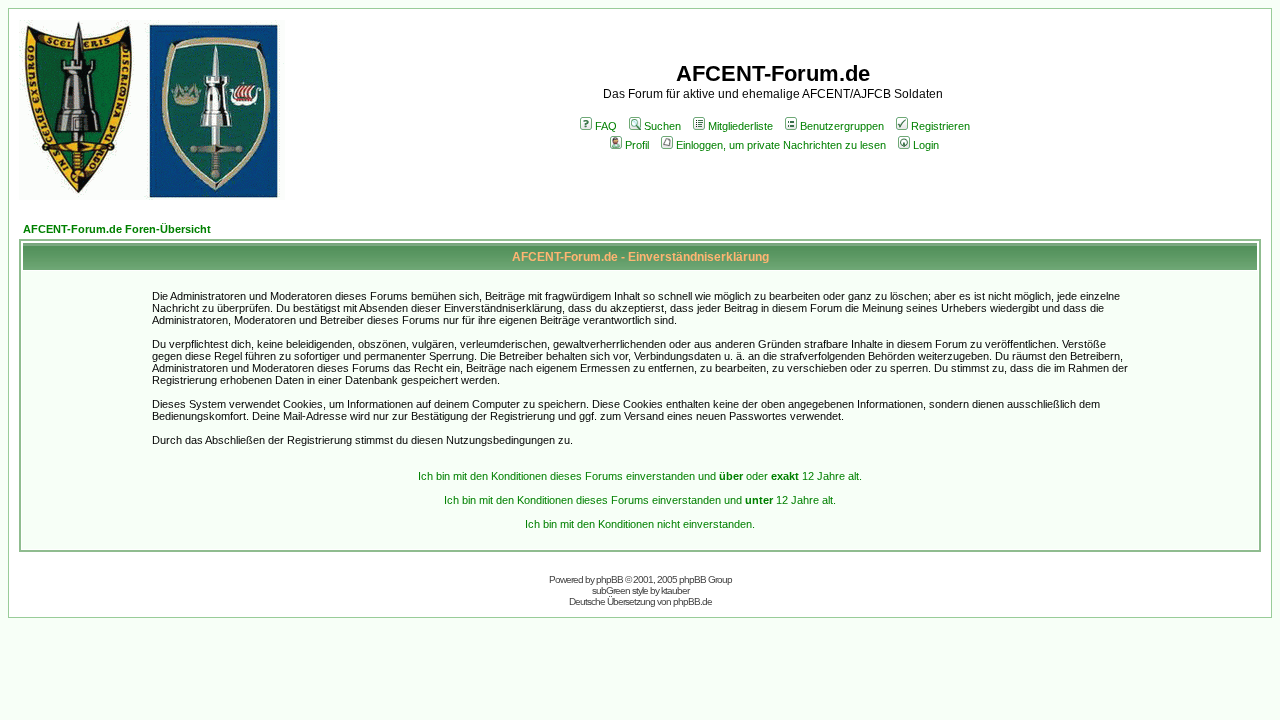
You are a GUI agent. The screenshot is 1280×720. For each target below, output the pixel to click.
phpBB (609, 579)
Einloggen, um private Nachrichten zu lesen (781, 145)
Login (926, 145)
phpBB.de (692, 601)
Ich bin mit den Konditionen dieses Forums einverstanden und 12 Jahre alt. (640, 500)
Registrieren (940, 126)
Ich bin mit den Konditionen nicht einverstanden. (640, 524)
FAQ (606, 126)
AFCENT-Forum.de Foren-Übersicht (117, 229)
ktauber (675, 590)
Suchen (662, 126)
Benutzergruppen (842, 126)
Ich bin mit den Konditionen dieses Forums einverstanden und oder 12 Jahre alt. (640, 476)
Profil (637, 145)
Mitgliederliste (740, 126)
